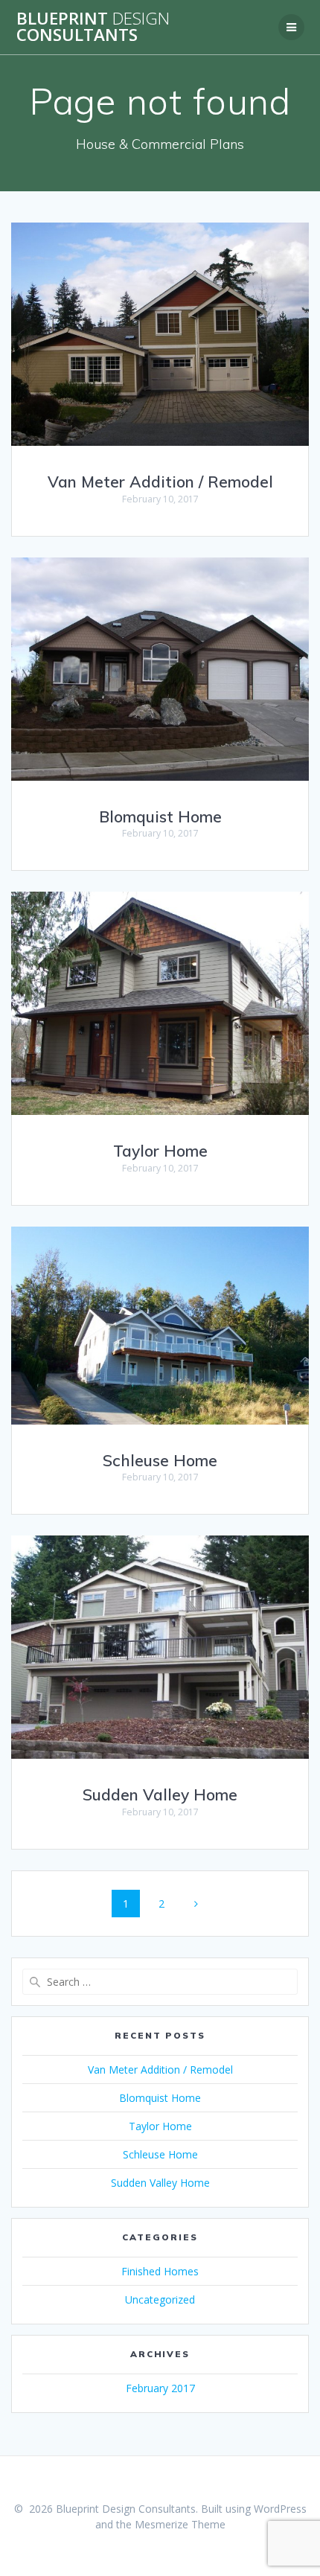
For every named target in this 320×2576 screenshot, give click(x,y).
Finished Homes (160, 2271)
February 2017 (160, 2388)
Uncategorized (160, 2299)
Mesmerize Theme (180, 2524)
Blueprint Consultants (93, 27)
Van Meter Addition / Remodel (160, 482)
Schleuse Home (160, 1460)
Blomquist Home (160, 816)
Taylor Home (160, 1151)
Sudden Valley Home (160, 1794)
